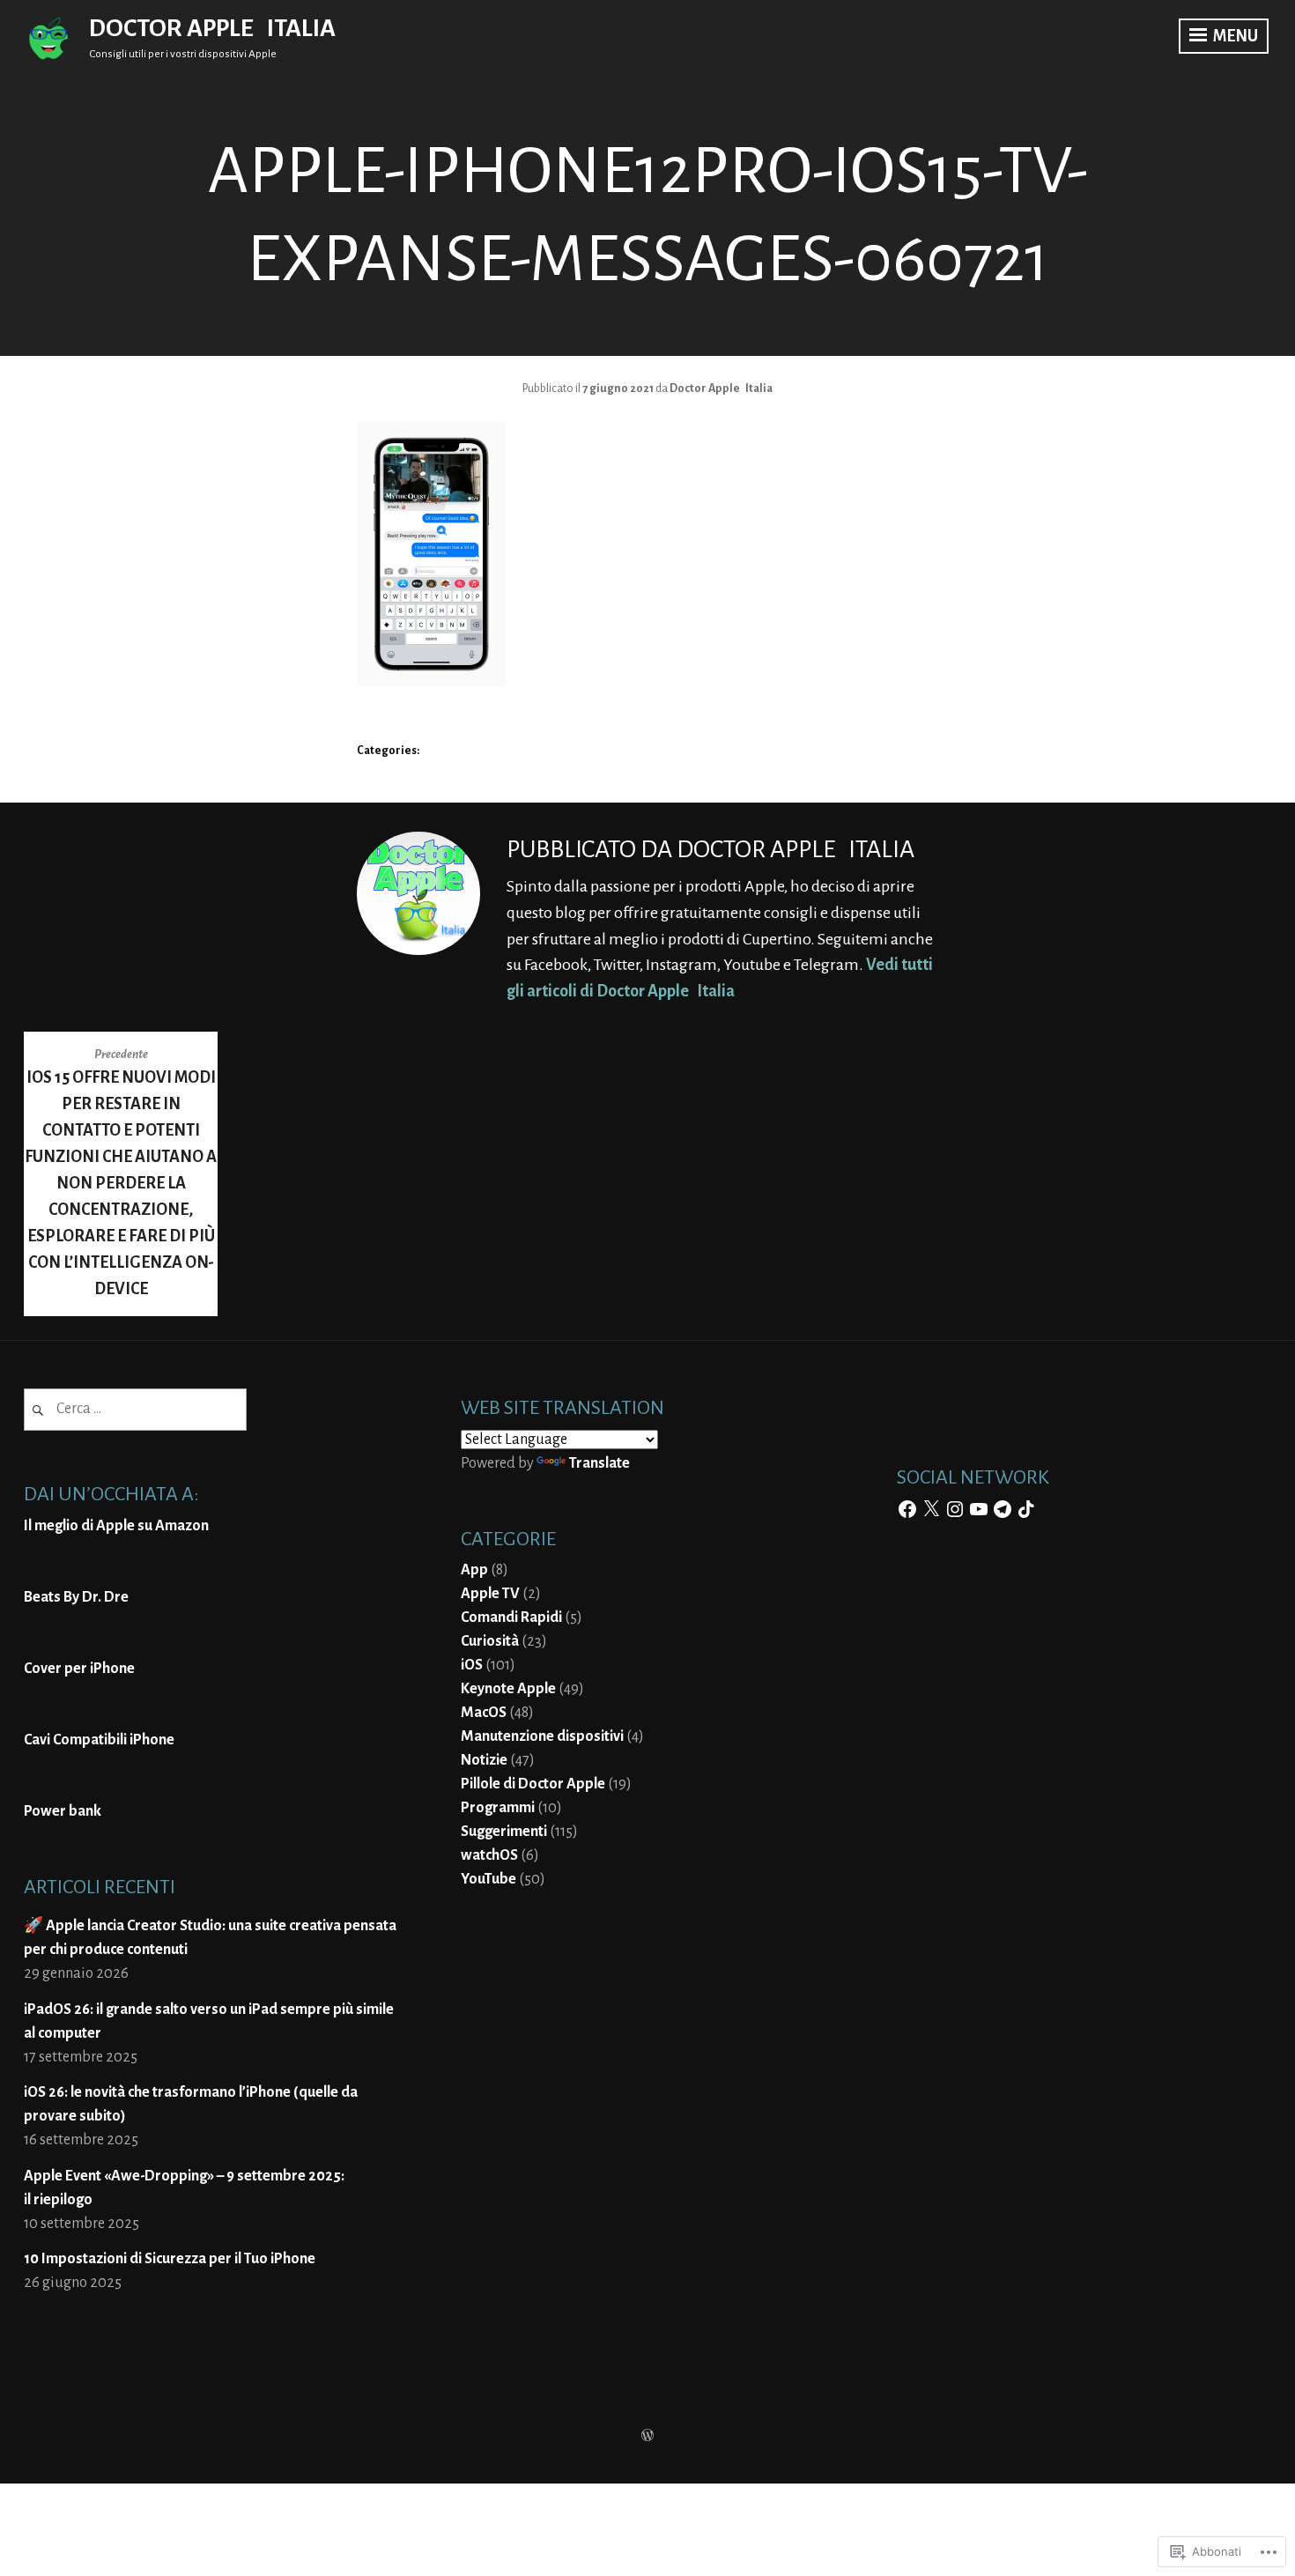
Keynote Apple (508, 1689)
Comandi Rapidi (511, 1617)
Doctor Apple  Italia (212, 28)
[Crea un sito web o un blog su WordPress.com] (647, 2437)
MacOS (484, 1713)
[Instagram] (955, 1509)
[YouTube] (979, 1509)
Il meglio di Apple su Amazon (116, 1526)
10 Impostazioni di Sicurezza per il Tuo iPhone (170, 2259)
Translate (599, 1463)
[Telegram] (1003, 1509)
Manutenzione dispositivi (542, 1736)
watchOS (489, 1855)
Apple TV (490, 1594)
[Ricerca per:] (135, 1409)
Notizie (484, 1760)
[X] (931, 1509)
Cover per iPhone (79, 1669)
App (474, 1570)
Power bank (63, 1811)
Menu (1234, 36)
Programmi (498, 1808)
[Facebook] (907, 1509)
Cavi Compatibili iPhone (99, 1740)
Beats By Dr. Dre (76, 1597)
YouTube (488, 1879)
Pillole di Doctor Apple (533, 1784)
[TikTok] (1026, 1509)
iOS (472, 1665)
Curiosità (490, 1641)
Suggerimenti (504, 1832)
